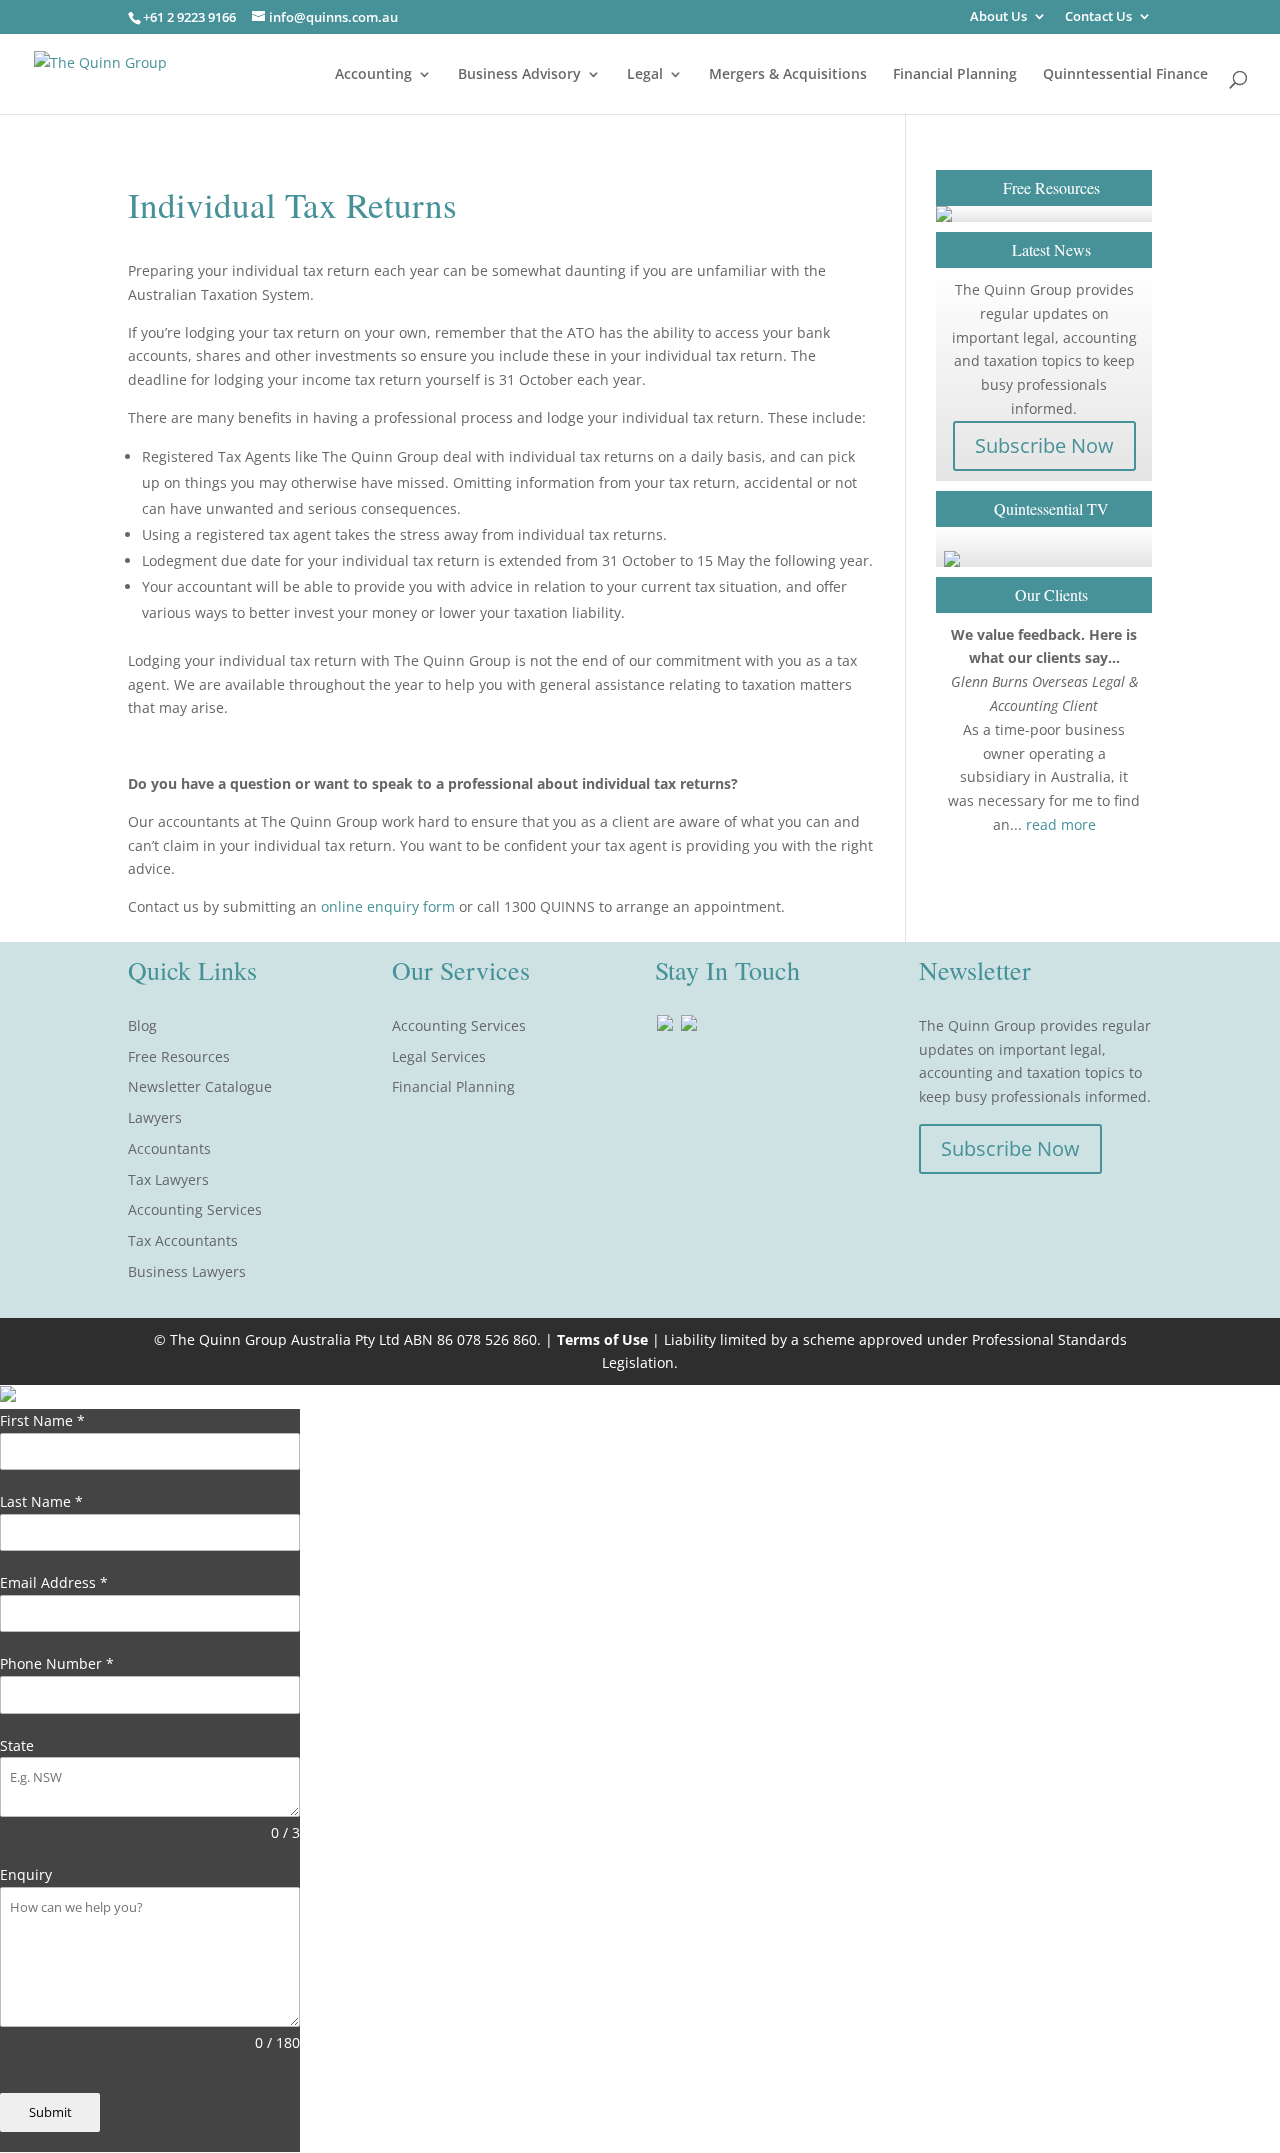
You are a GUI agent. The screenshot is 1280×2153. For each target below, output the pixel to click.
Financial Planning (955, 75)
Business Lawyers (187, 1271)
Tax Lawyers (168, 1179)
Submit (50, 2112)
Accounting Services (195, 1209)
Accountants (169, 1148)
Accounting (373, 75)
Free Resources (179, 1056)
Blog (142, 1025)
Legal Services (439, 1056)
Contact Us (1098, 17)
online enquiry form (390, 906)
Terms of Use (602, 1339)
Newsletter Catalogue (200, 1086)
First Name (42, 1420)
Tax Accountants (183, 1240)
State (17, 1745)
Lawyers (155, 1117)
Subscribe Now (1044, 445)
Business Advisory (519, 75)
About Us (998, 17)
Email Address (54, 1582)
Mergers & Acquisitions (788, 75)
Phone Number (57, 1663)
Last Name (41, 1501)
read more (1061, 824)
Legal (645, 75)
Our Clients (1051, 594)
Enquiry (26, 1874)
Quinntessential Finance (1125, 75)
